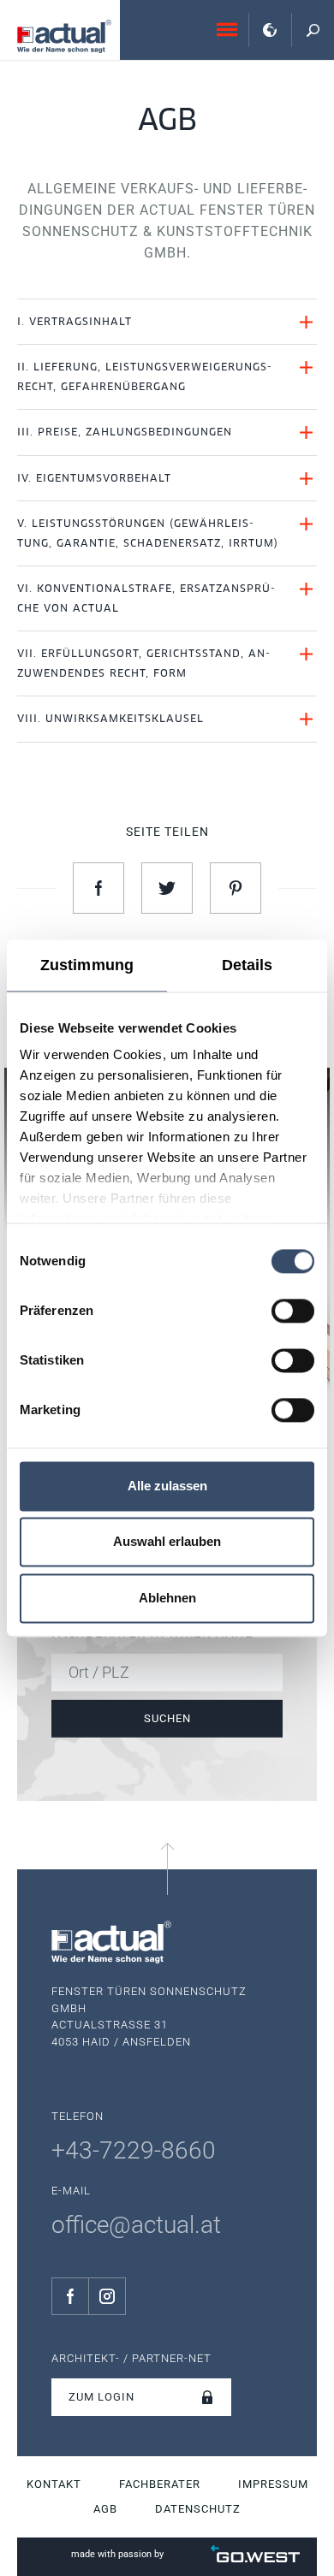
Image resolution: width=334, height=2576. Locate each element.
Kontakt (54, 2484)
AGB (105, 2509)
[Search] (313, 30)
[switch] (293, 1311)
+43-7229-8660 (134, 2150)
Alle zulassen (167, 1486)
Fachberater (160, 2484)
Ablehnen (167, 1598)
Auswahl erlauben (167, 1542)
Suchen (167, 1718)
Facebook (70, 2296)
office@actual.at (136, 2225)
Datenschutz (198, 2509)
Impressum (273, 2484)
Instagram (107, 2296)
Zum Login (101, 2397)
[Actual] (64, 36)
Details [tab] (248, 965)
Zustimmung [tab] (87, 965)
